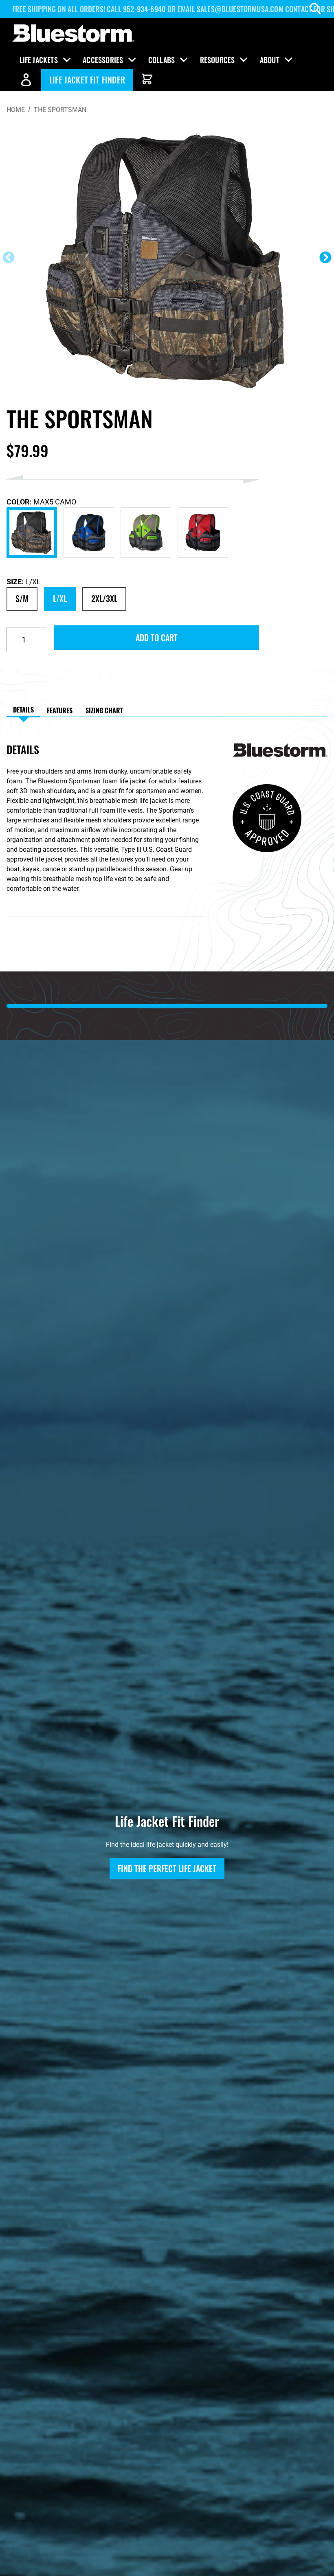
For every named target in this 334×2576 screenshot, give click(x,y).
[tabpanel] (113, 841)
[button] (325, 257)
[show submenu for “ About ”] (288, 60)
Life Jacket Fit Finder (87, 80)
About (269, 60)
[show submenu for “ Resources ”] (244, 60)
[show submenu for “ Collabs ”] (184, 60)
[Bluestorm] (73, 34)
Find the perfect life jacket (167, 1868)
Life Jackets (39, 60)
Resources (217, 60)
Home (16, 110)
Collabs (162, 60)
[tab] (23, 710)
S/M (22, 599)
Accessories (103, 60)
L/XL (60, 599)
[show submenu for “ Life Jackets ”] (67, 60)
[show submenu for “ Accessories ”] (132, 60)
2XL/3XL (104, 599)
